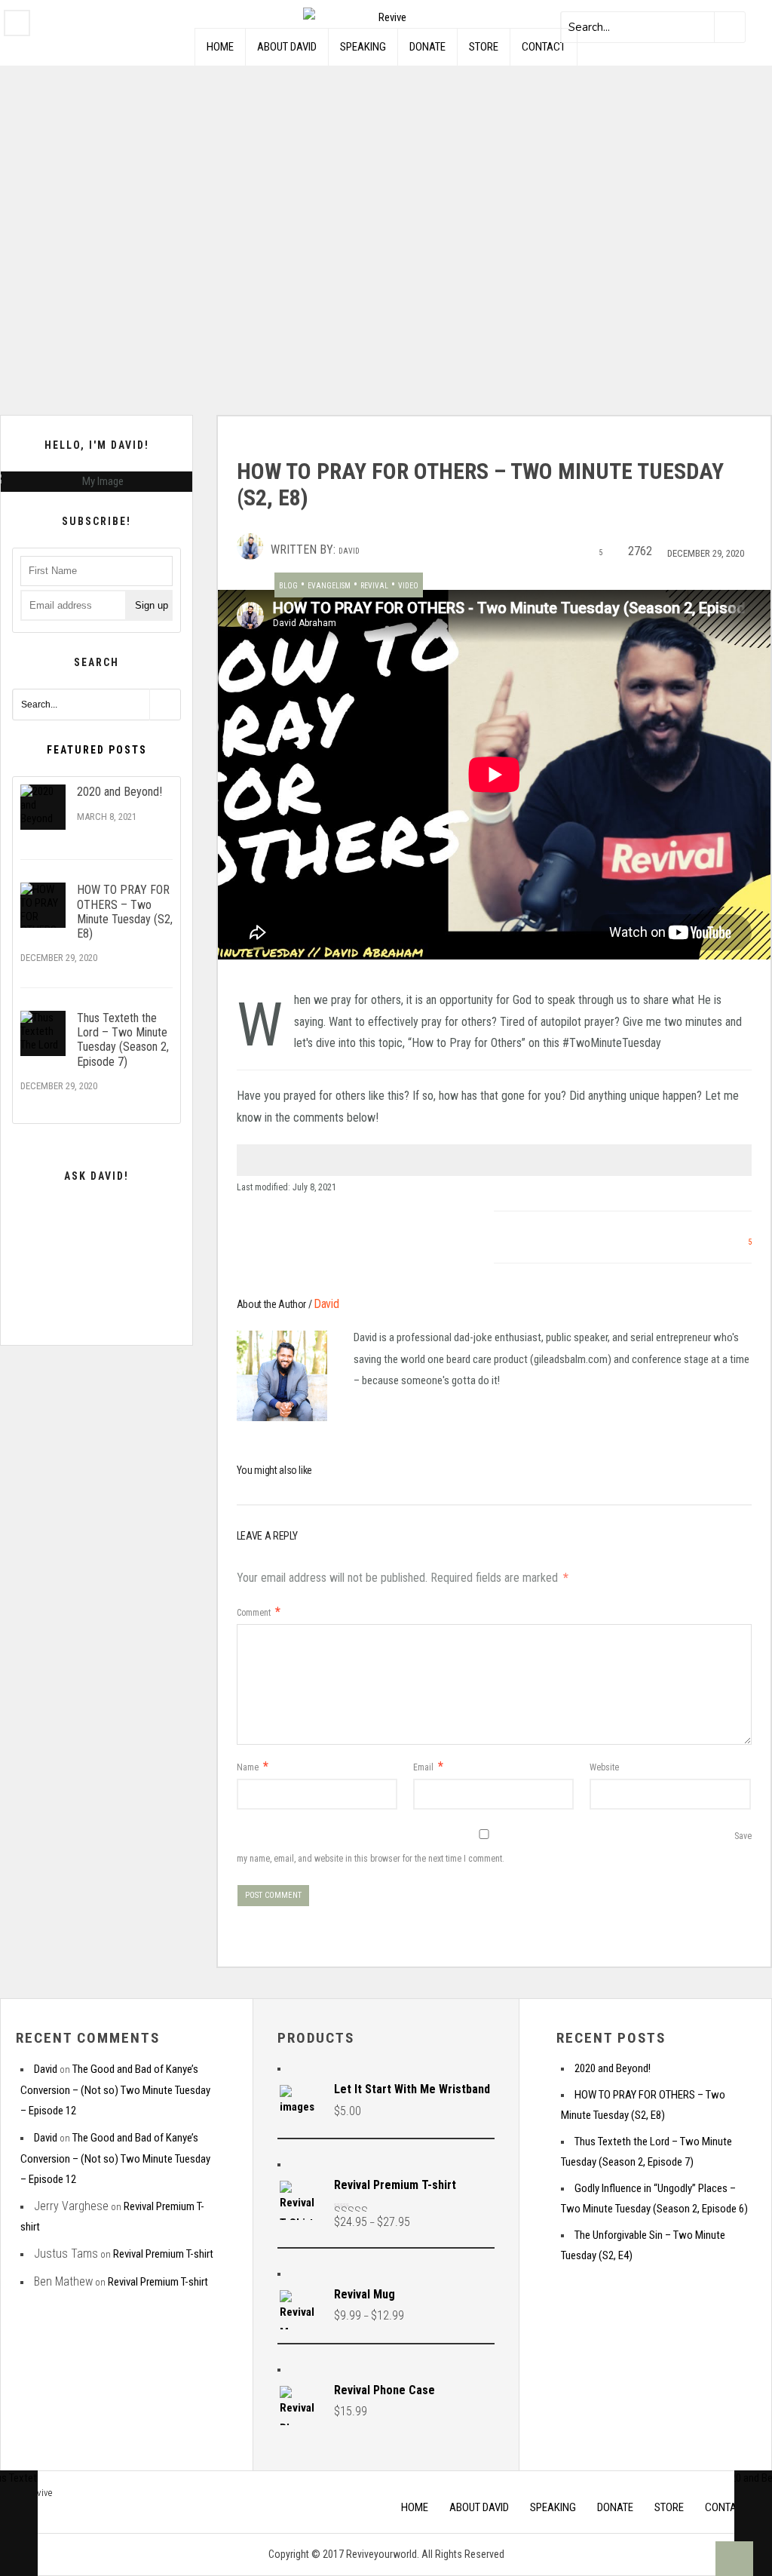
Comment (259, 1613)
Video (408, 586)
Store (484, 47)
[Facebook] (17, 23)
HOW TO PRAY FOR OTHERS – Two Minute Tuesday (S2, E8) (125, 912)
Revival (374, 586)
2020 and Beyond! (119, 792)
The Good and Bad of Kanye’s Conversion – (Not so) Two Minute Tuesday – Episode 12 (115, 2090)
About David (287, 47)
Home (220, 47)
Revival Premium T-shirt (163, 2254)
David (349, 551)
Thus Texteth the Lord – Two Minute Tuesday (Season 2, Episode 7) (123, 1040)
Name (253, 1767)
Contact (544, 47)
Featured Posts (97, 750)
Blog (288, 586)
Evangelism (329, 586)
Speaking (363, 47)
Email (428, 1767)
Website (604, 1767)
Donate (427, 47)
